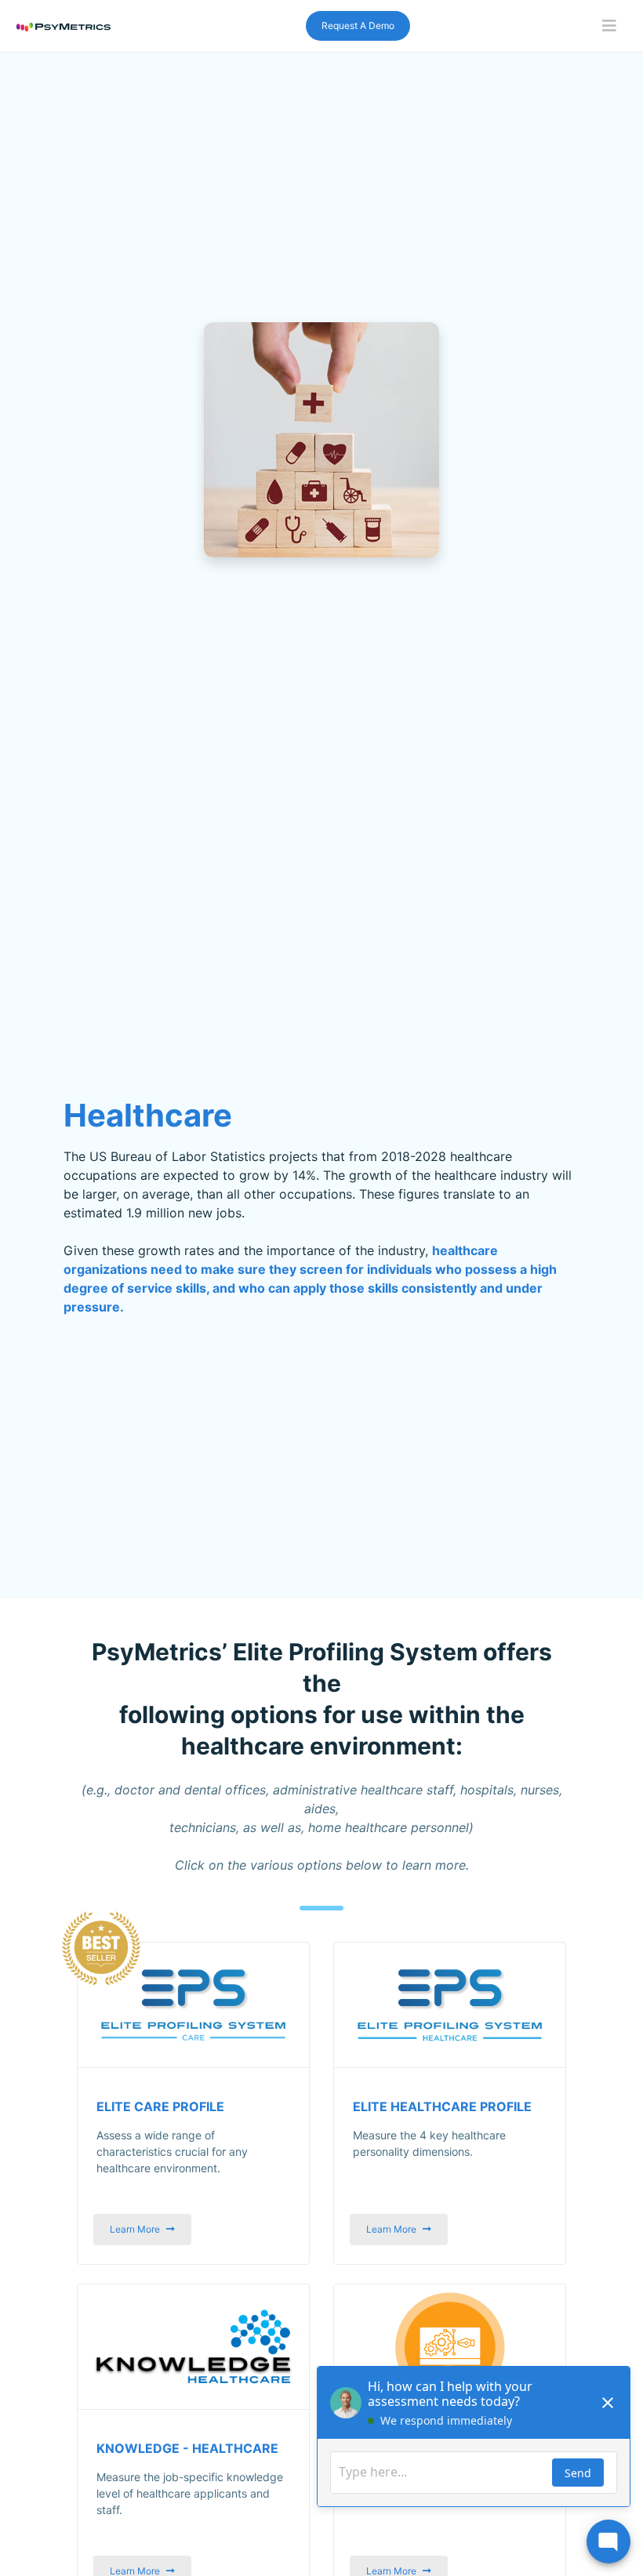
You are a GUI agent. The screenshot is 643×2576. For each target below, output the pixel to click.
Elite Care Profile (160, 2107)
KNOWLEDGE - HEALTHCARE (187, 2449)
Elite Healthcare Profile (442, 2107)
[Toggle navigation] (609, 26)
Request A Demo (358, 25)
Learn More (135, 2229)
